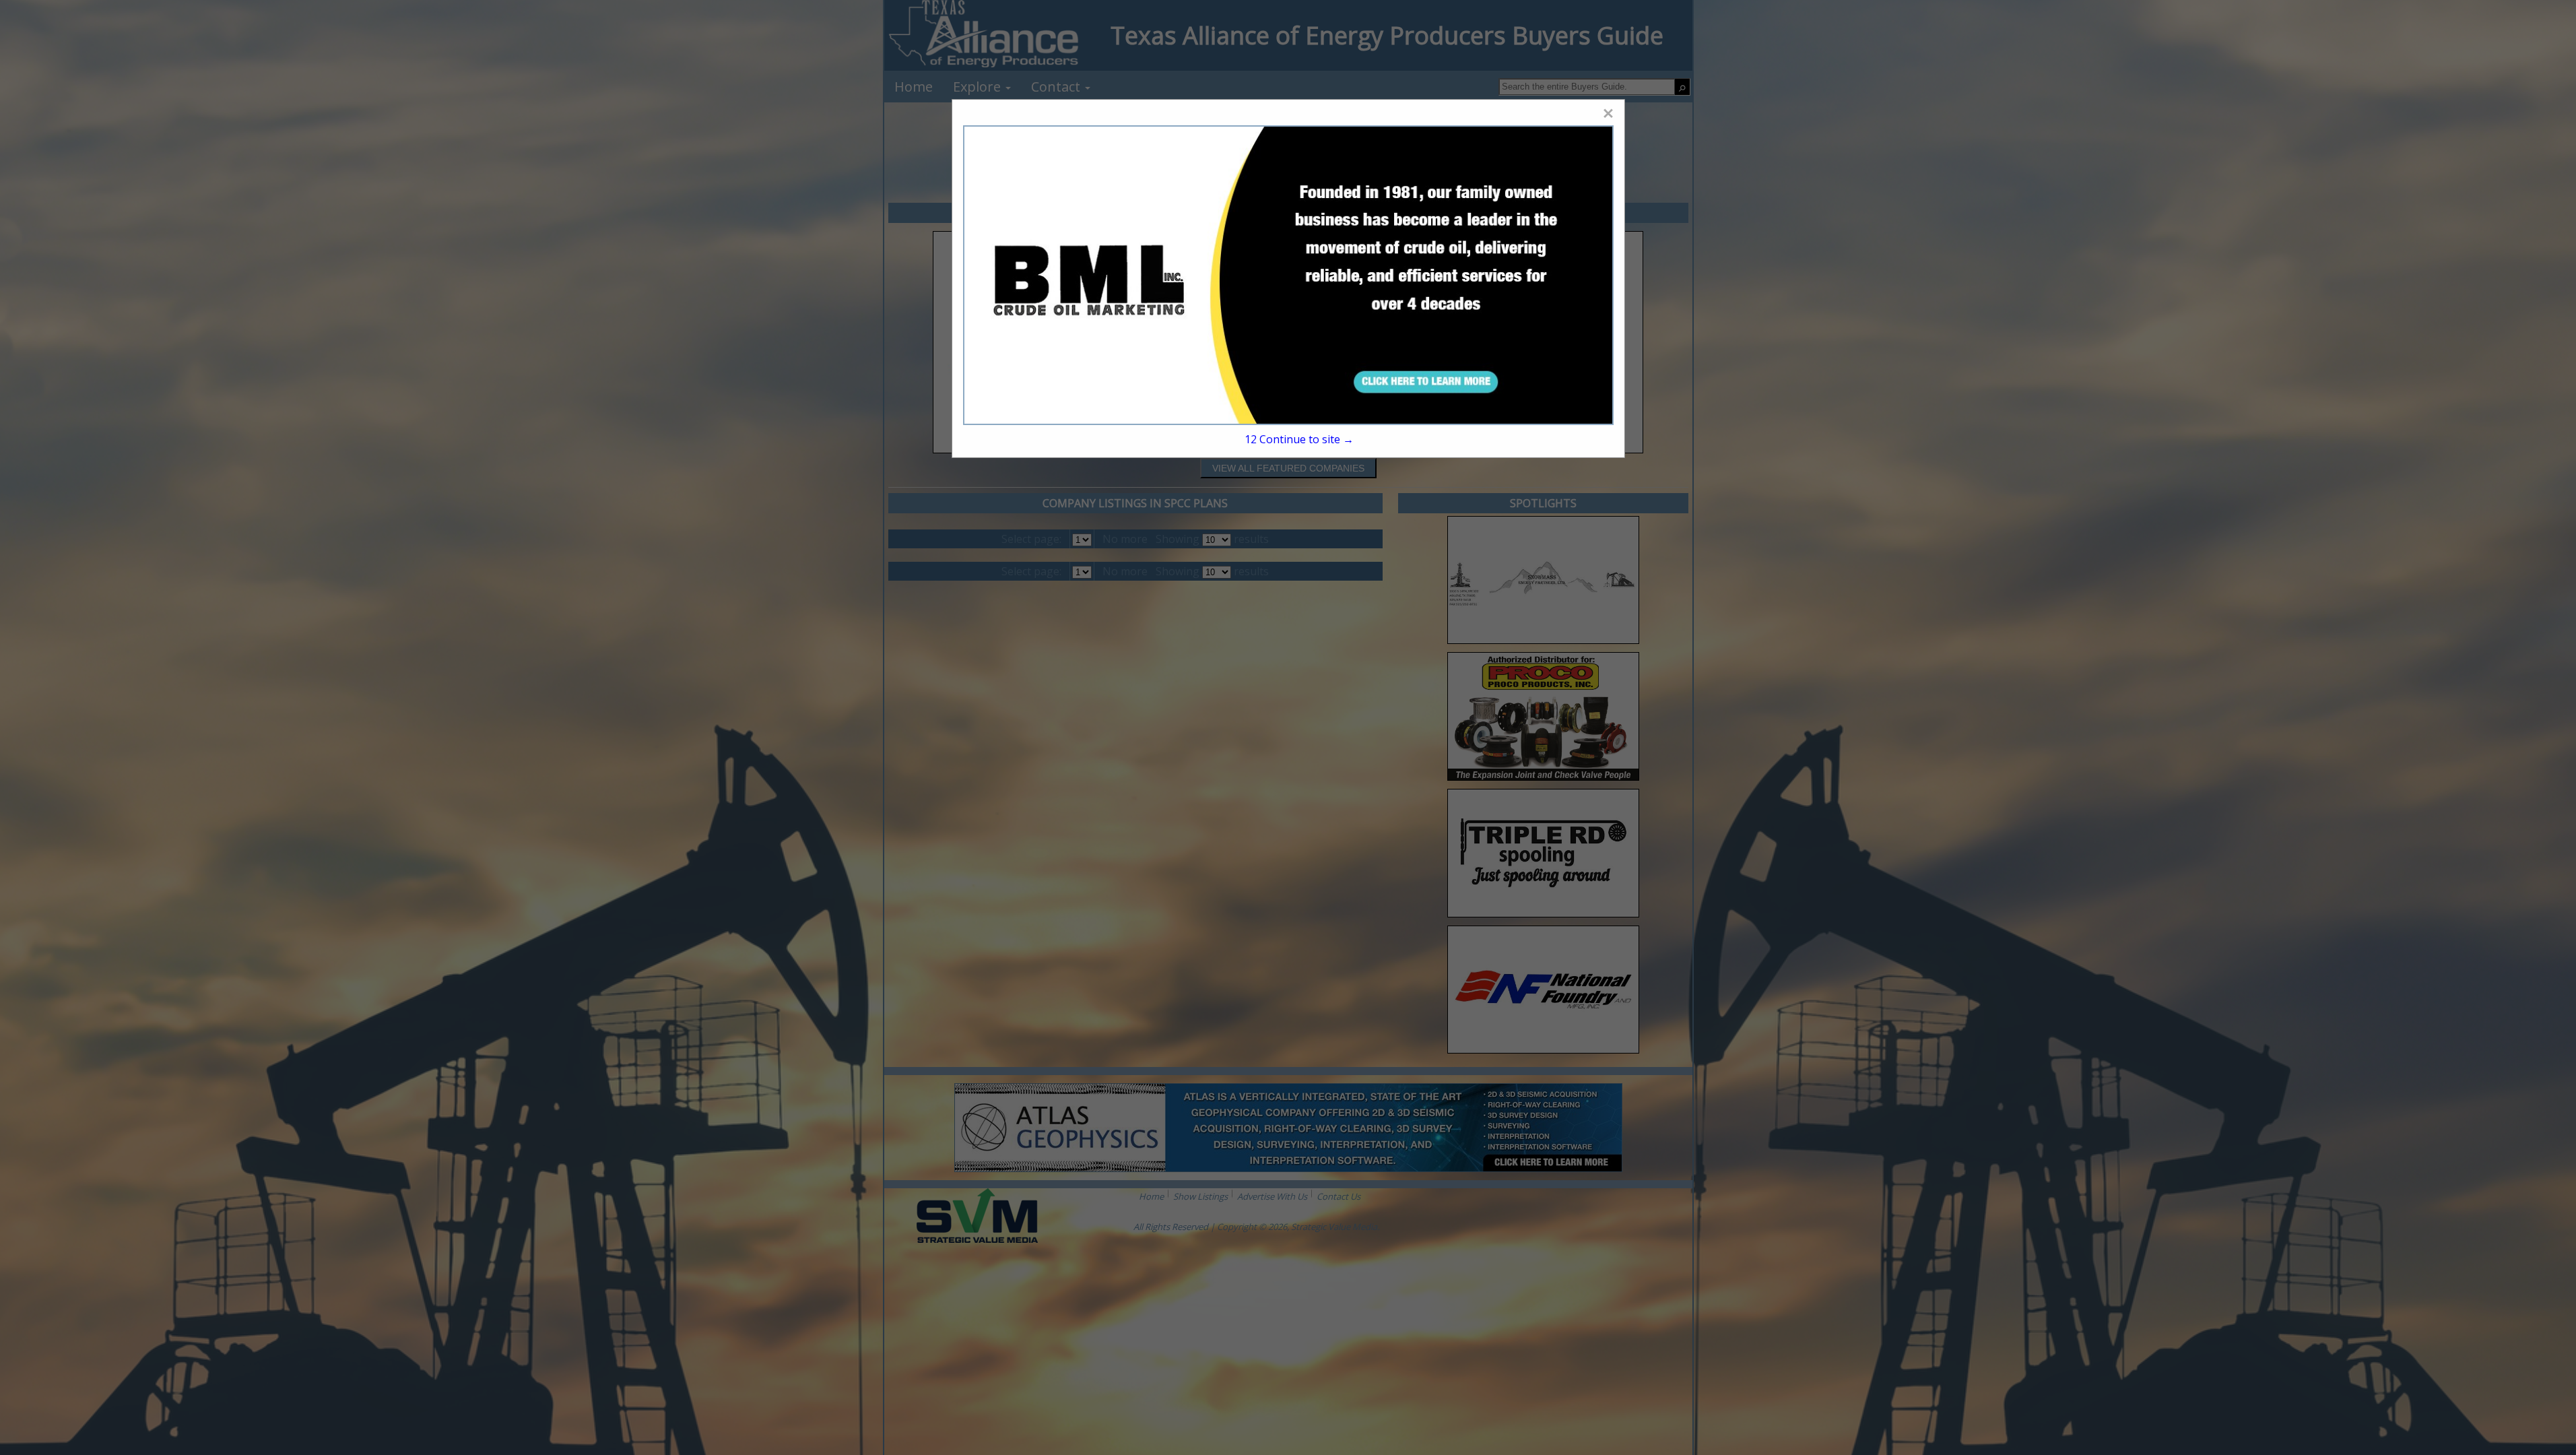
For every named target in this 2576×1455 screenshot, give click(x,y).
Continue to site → (1299, 439)
